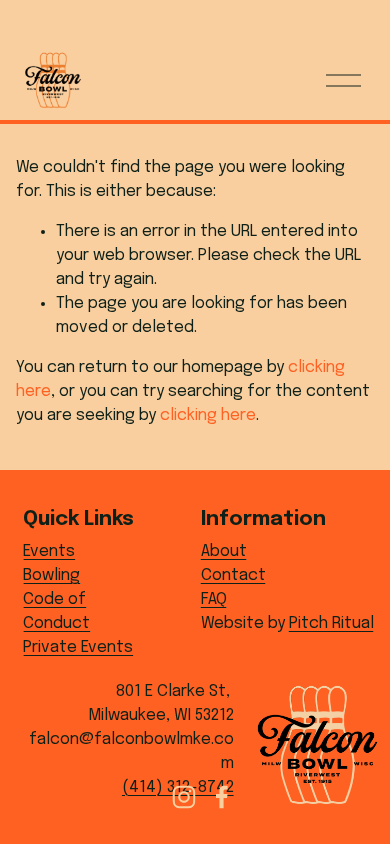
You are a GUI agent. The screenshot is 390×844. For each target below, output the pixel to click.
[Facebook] (222, 797)
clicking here (208, 415)
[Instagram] (184, 797)
